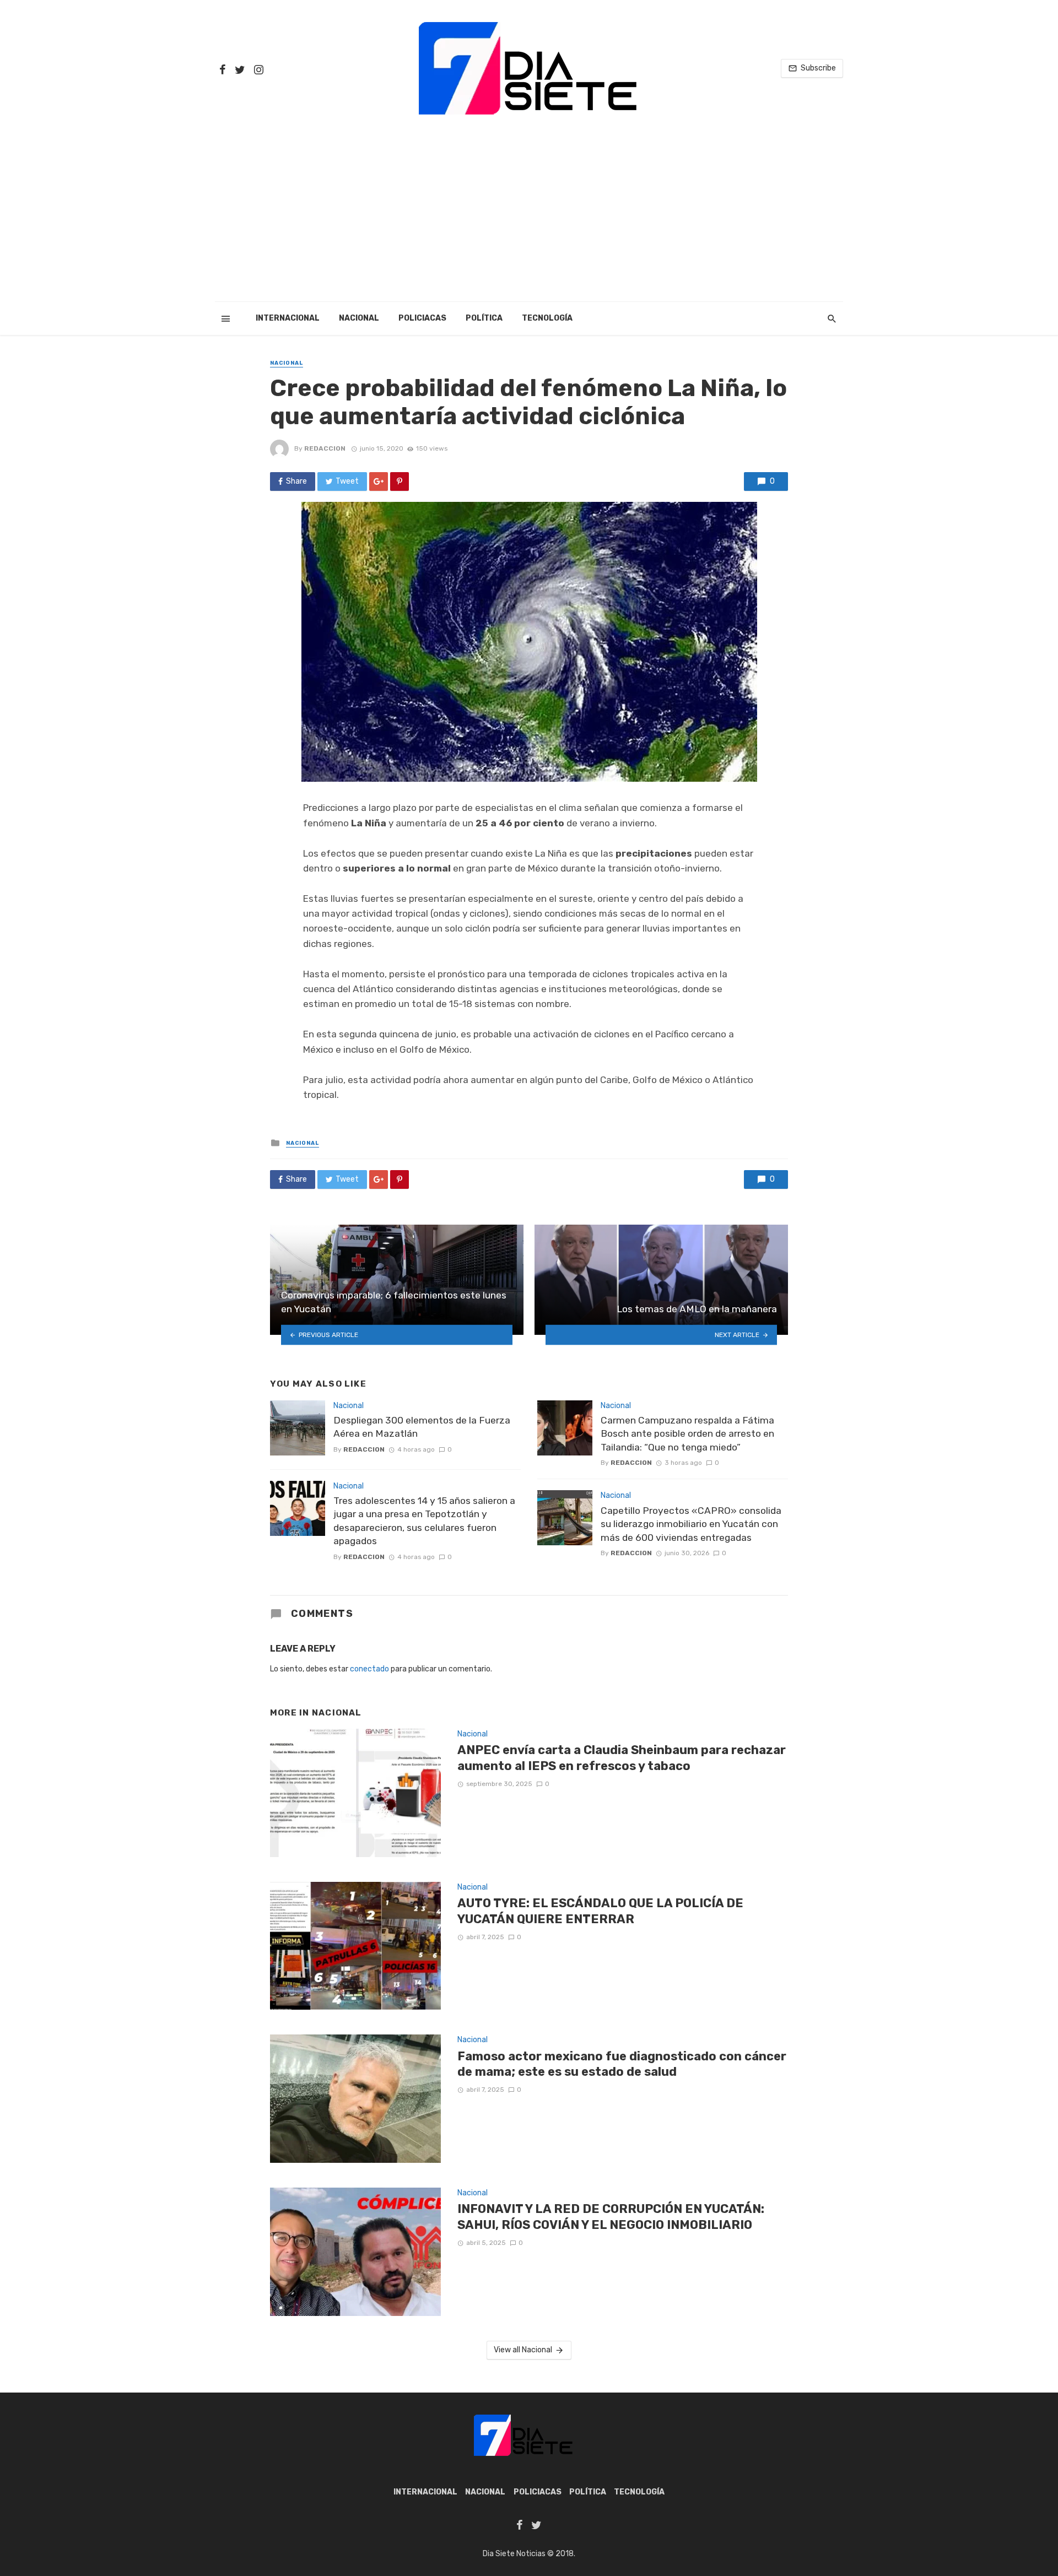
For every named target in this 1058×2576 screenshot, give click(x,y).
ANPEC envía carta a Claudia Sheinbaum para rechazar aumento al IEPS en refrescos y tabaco (622, 1758)
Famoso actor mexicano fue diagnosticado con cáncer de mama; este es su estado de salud (622, 2064)
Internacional (288, 318)
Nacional (359, 318)
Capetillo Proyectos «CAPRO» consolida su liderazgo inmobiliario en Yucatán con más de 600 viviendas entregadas (691, 1524)
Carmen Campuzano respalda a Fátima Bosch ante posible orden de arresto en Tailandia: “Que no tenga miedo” (687, 1434)
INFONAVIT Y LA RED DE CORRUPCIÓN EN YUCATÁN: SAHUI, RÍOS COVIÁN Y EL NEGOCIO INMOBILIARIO (611, 2217)
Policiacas (422, 318)
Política (484, 318)
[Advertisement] (529, 219)
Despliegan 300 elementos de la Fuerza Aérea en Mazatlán (422, 1427)
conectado (369, 1669)
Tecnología (547, 318)
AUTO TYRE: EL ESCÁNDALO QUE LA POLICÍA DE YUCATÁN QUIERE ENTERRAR (600, 1911)
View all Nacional (523, 2350)
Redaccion (325, 448)
